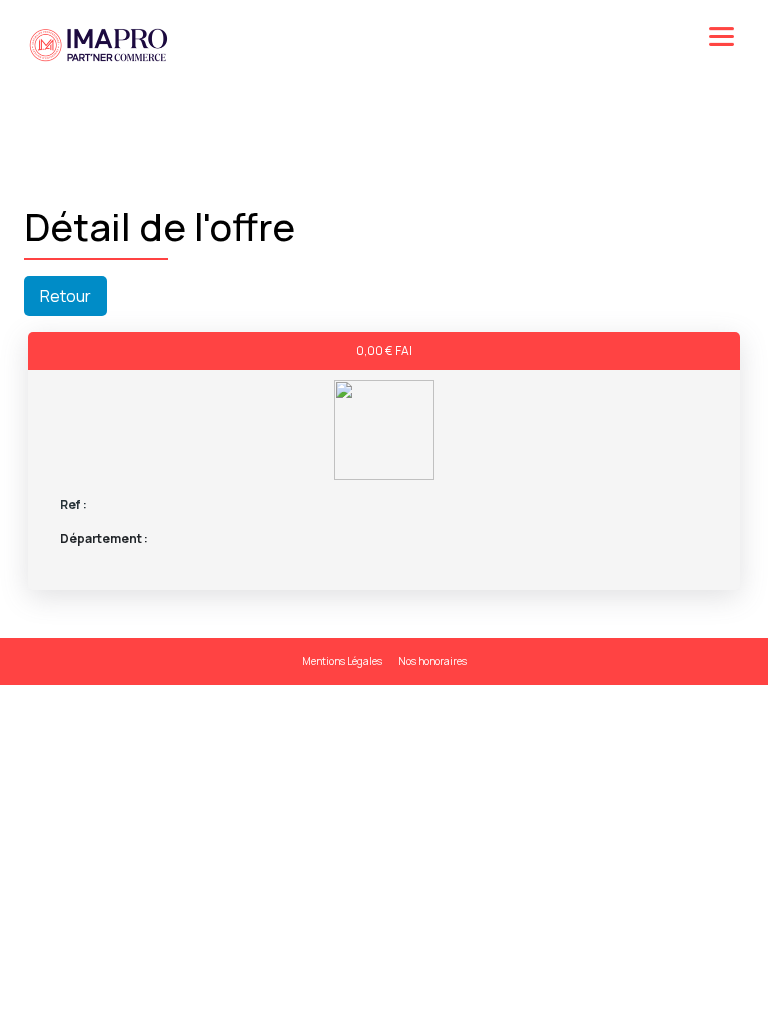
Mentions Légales (342, 661)
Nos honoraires (432, 661)
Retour (65, 296)
